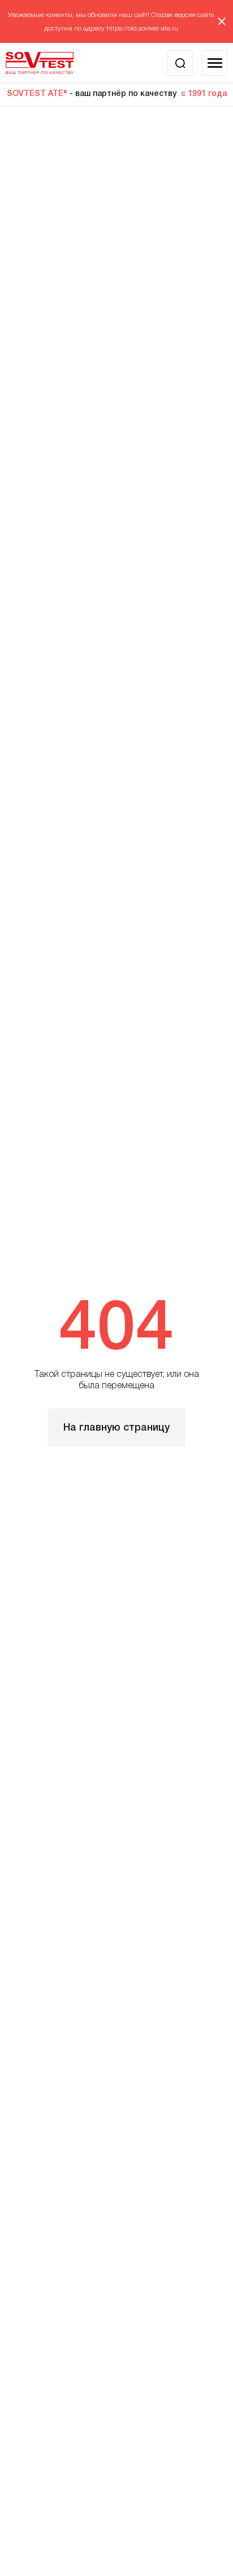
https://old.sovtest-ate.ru (142, 29)
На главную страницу (116, 1428)
